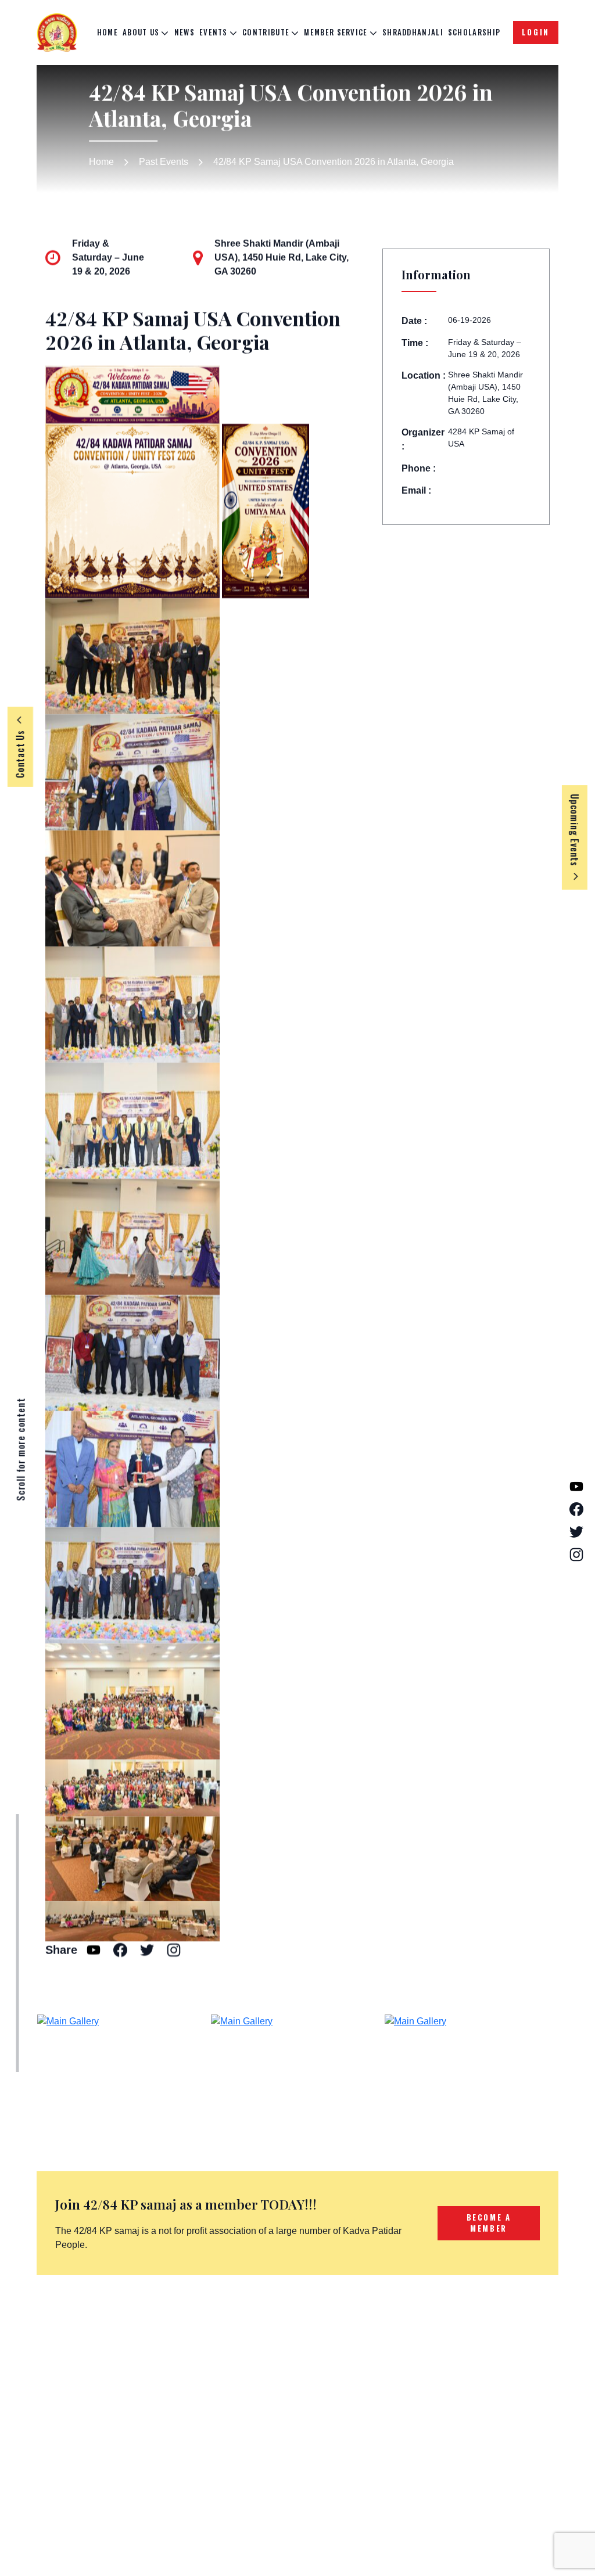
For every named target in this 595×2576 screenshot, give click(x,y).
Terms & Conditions (498, 2355)
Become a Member (300, 2368)
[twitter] (110, 2480)
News (184, 32)
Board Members (393, 2374)
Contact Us (383, 2392)
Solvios (534, 2546)
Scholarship (474, 32)
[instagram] (139, 2480)
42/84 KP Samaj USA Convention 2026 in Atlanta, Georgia (334, 162)
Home (107, 32)
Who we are (384, 2355)
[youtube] (52, 2480)
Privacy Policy (487, 2374)
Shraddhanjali (413, 32)
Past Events (164, 162)
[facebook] (81, 2480)
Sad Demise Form (299, 2387)
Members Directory (300, 2406)
